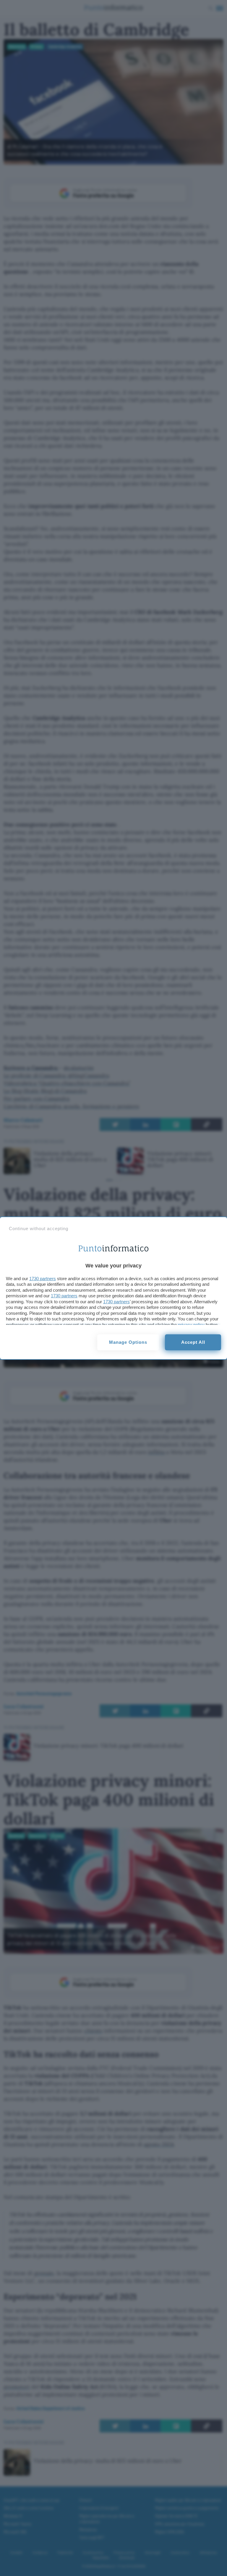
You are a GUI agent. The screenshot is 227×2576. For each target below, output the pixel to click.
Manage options (128, 1342)
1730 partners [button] (43, 1279)
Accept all (193, 1342)
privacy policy (191, 1325)
